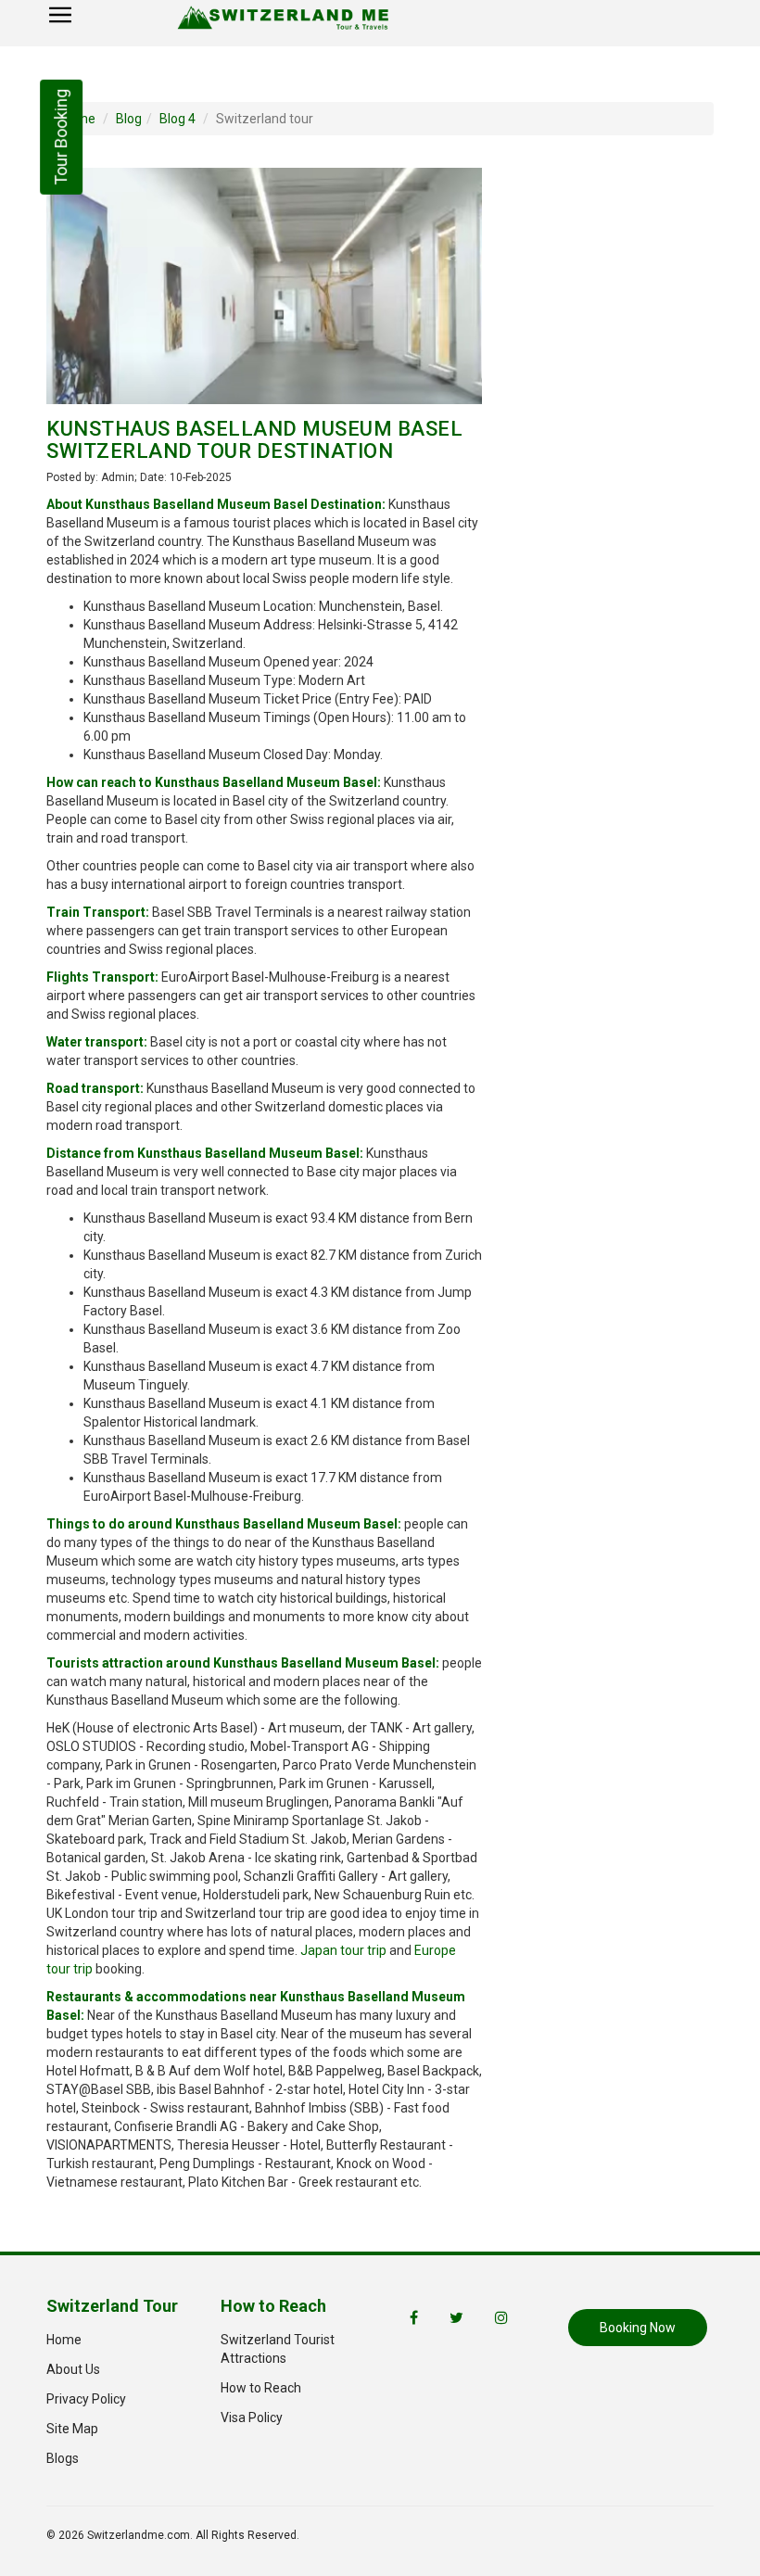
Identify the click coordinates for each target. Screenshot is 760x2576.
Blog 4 (177, 119)
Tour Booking (61, 137)
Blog (129, 119)
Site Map (72, 2429)
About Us (73, 2369)
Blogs (63, 2458)
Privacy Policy (86, 2399)
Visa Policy (252, 2417)
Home (64, 2340)
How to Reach (261, 2388)
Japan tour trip (343, 1950)
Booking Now (638, 2328)
